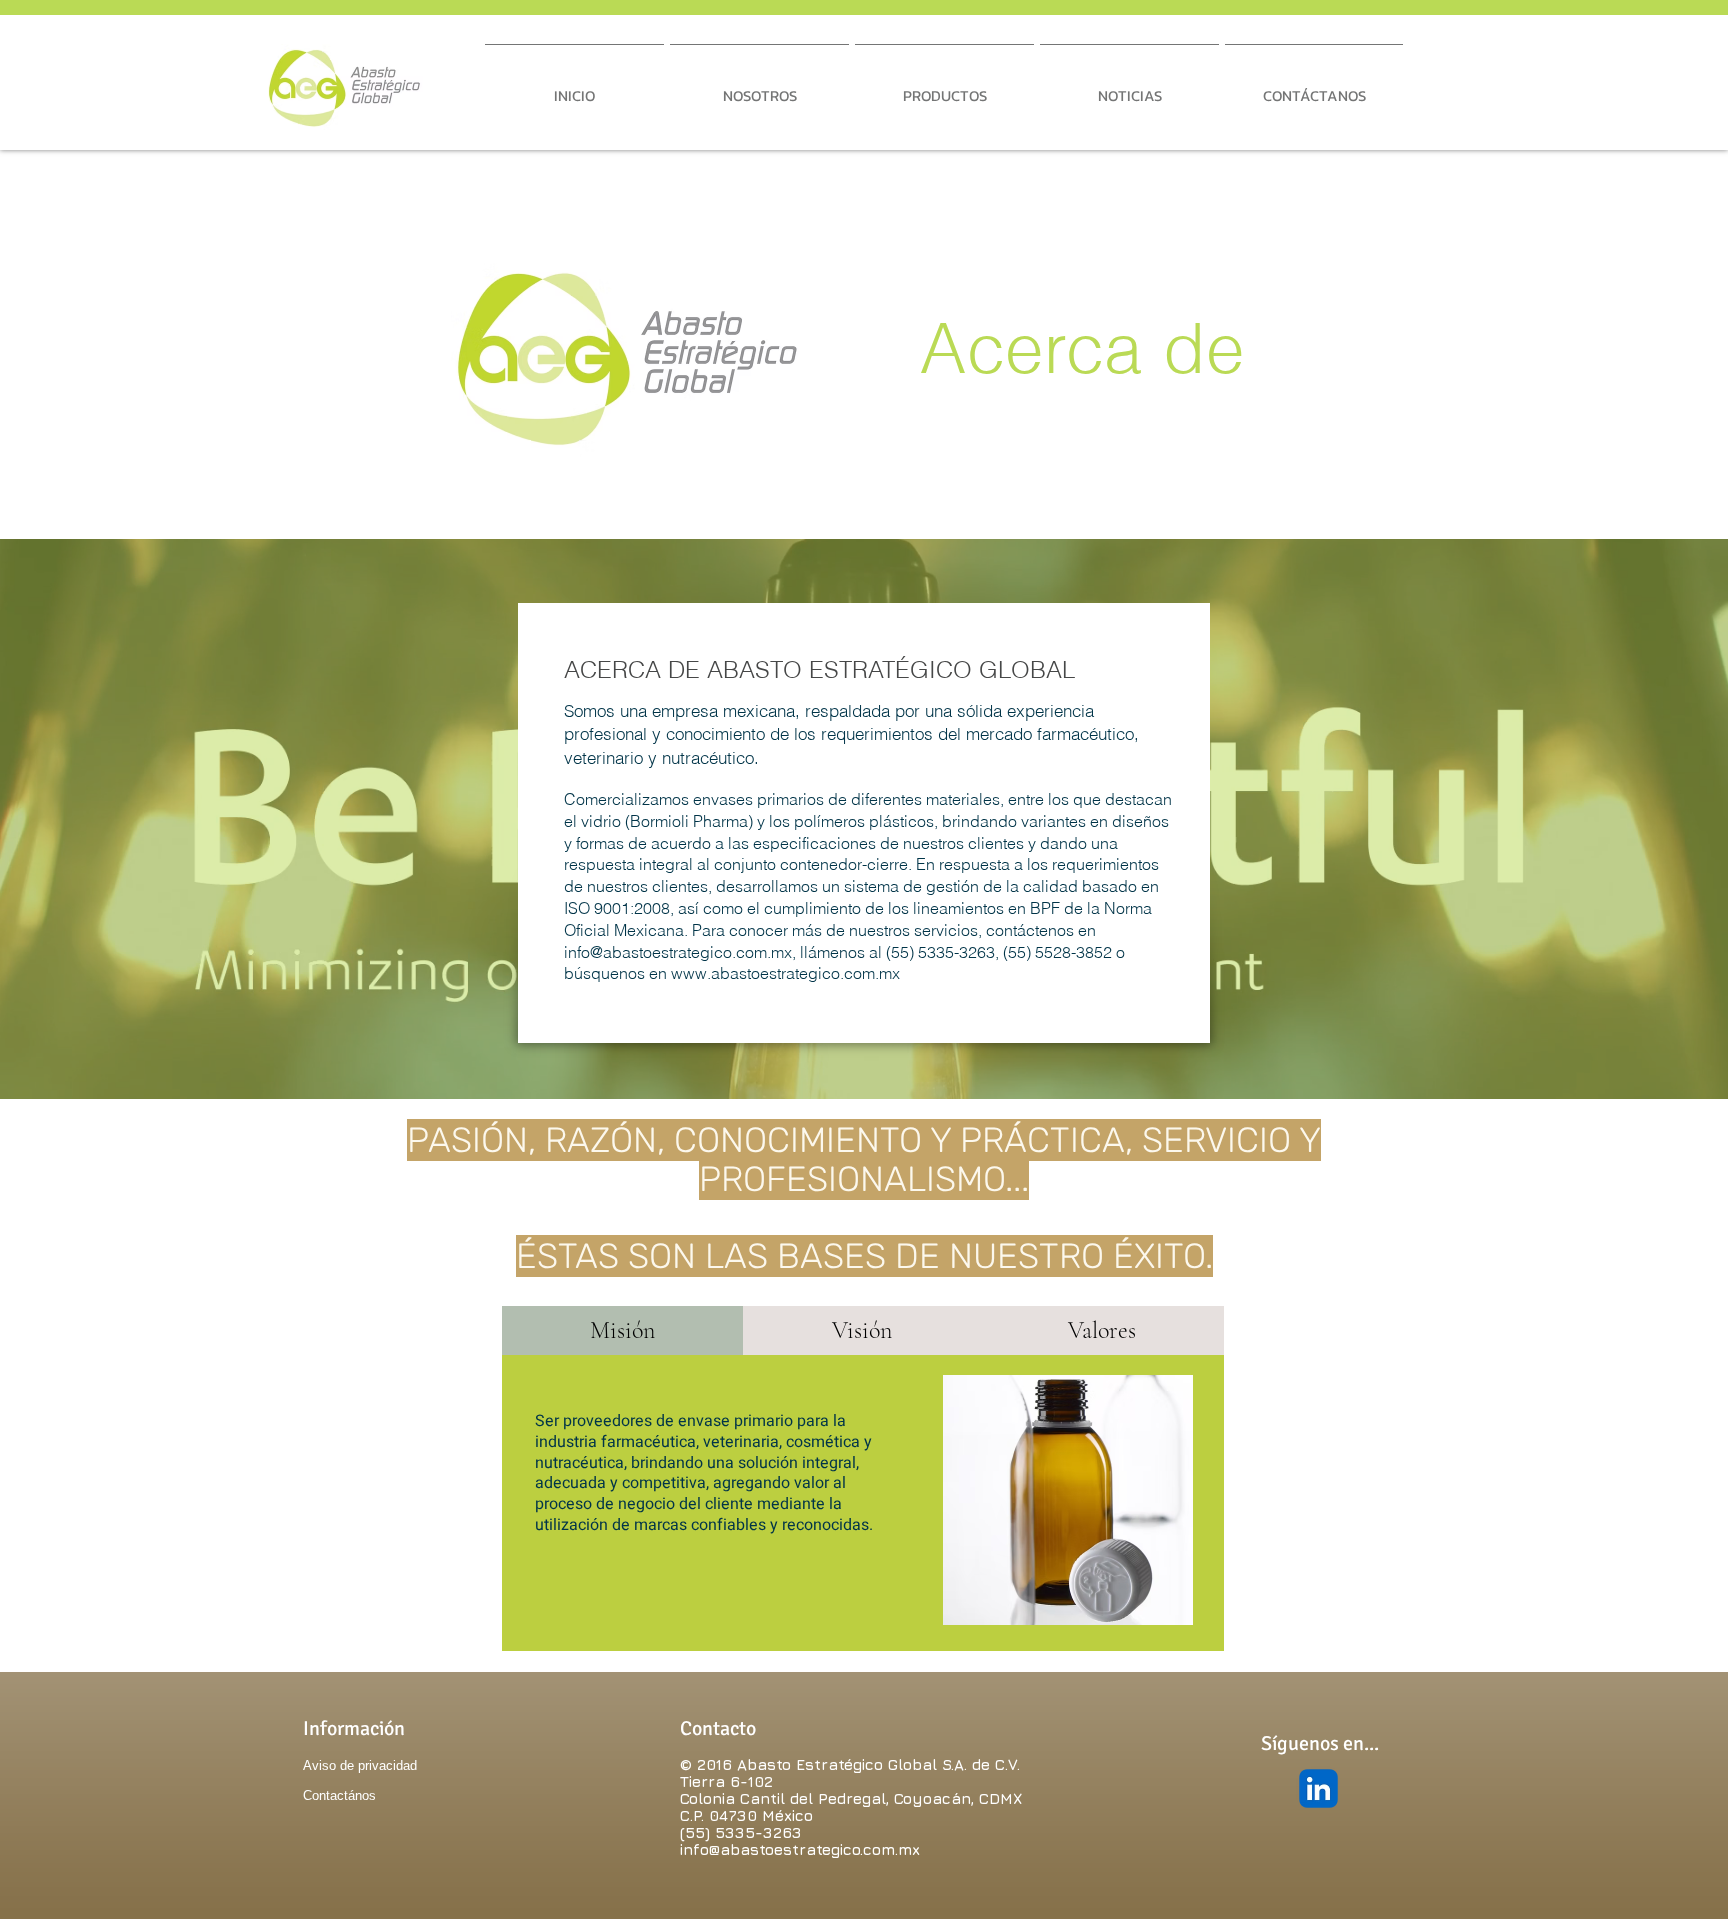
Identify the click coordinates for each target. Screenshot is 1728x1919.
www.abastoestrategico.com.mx (785, 973)
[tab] (622, 1330)
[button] (759, 87)
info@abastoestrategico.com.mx (678, 952)
